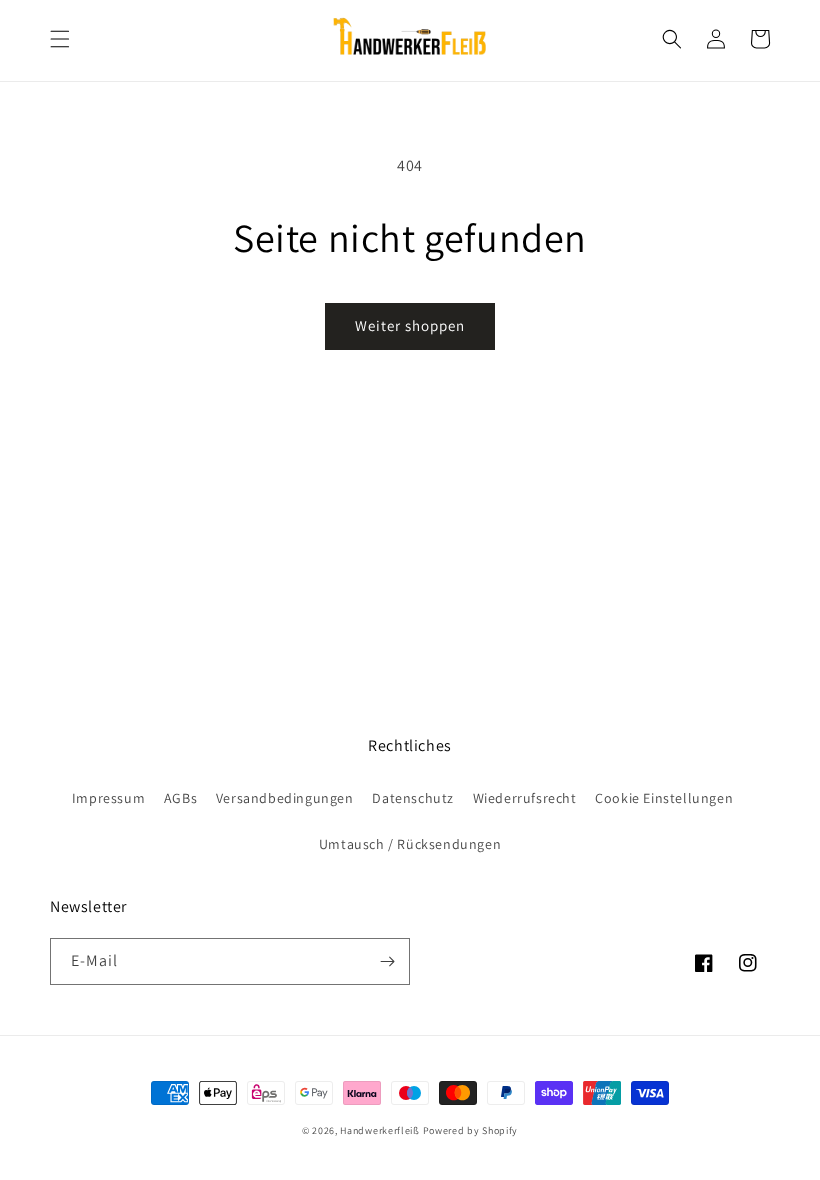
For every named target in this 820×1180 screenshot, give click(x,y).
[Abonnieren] (387, 961)
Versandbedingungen (285, 798)
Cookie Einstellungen (664, 798)
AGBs (180, 798)
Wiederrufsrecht (525, 798)
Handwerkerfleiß (380, 1130)
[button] (60, 39)
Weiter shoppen (410, 325)
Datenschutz (413, 798)
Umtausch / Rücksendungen (410, 844)
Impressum (108, 798)
